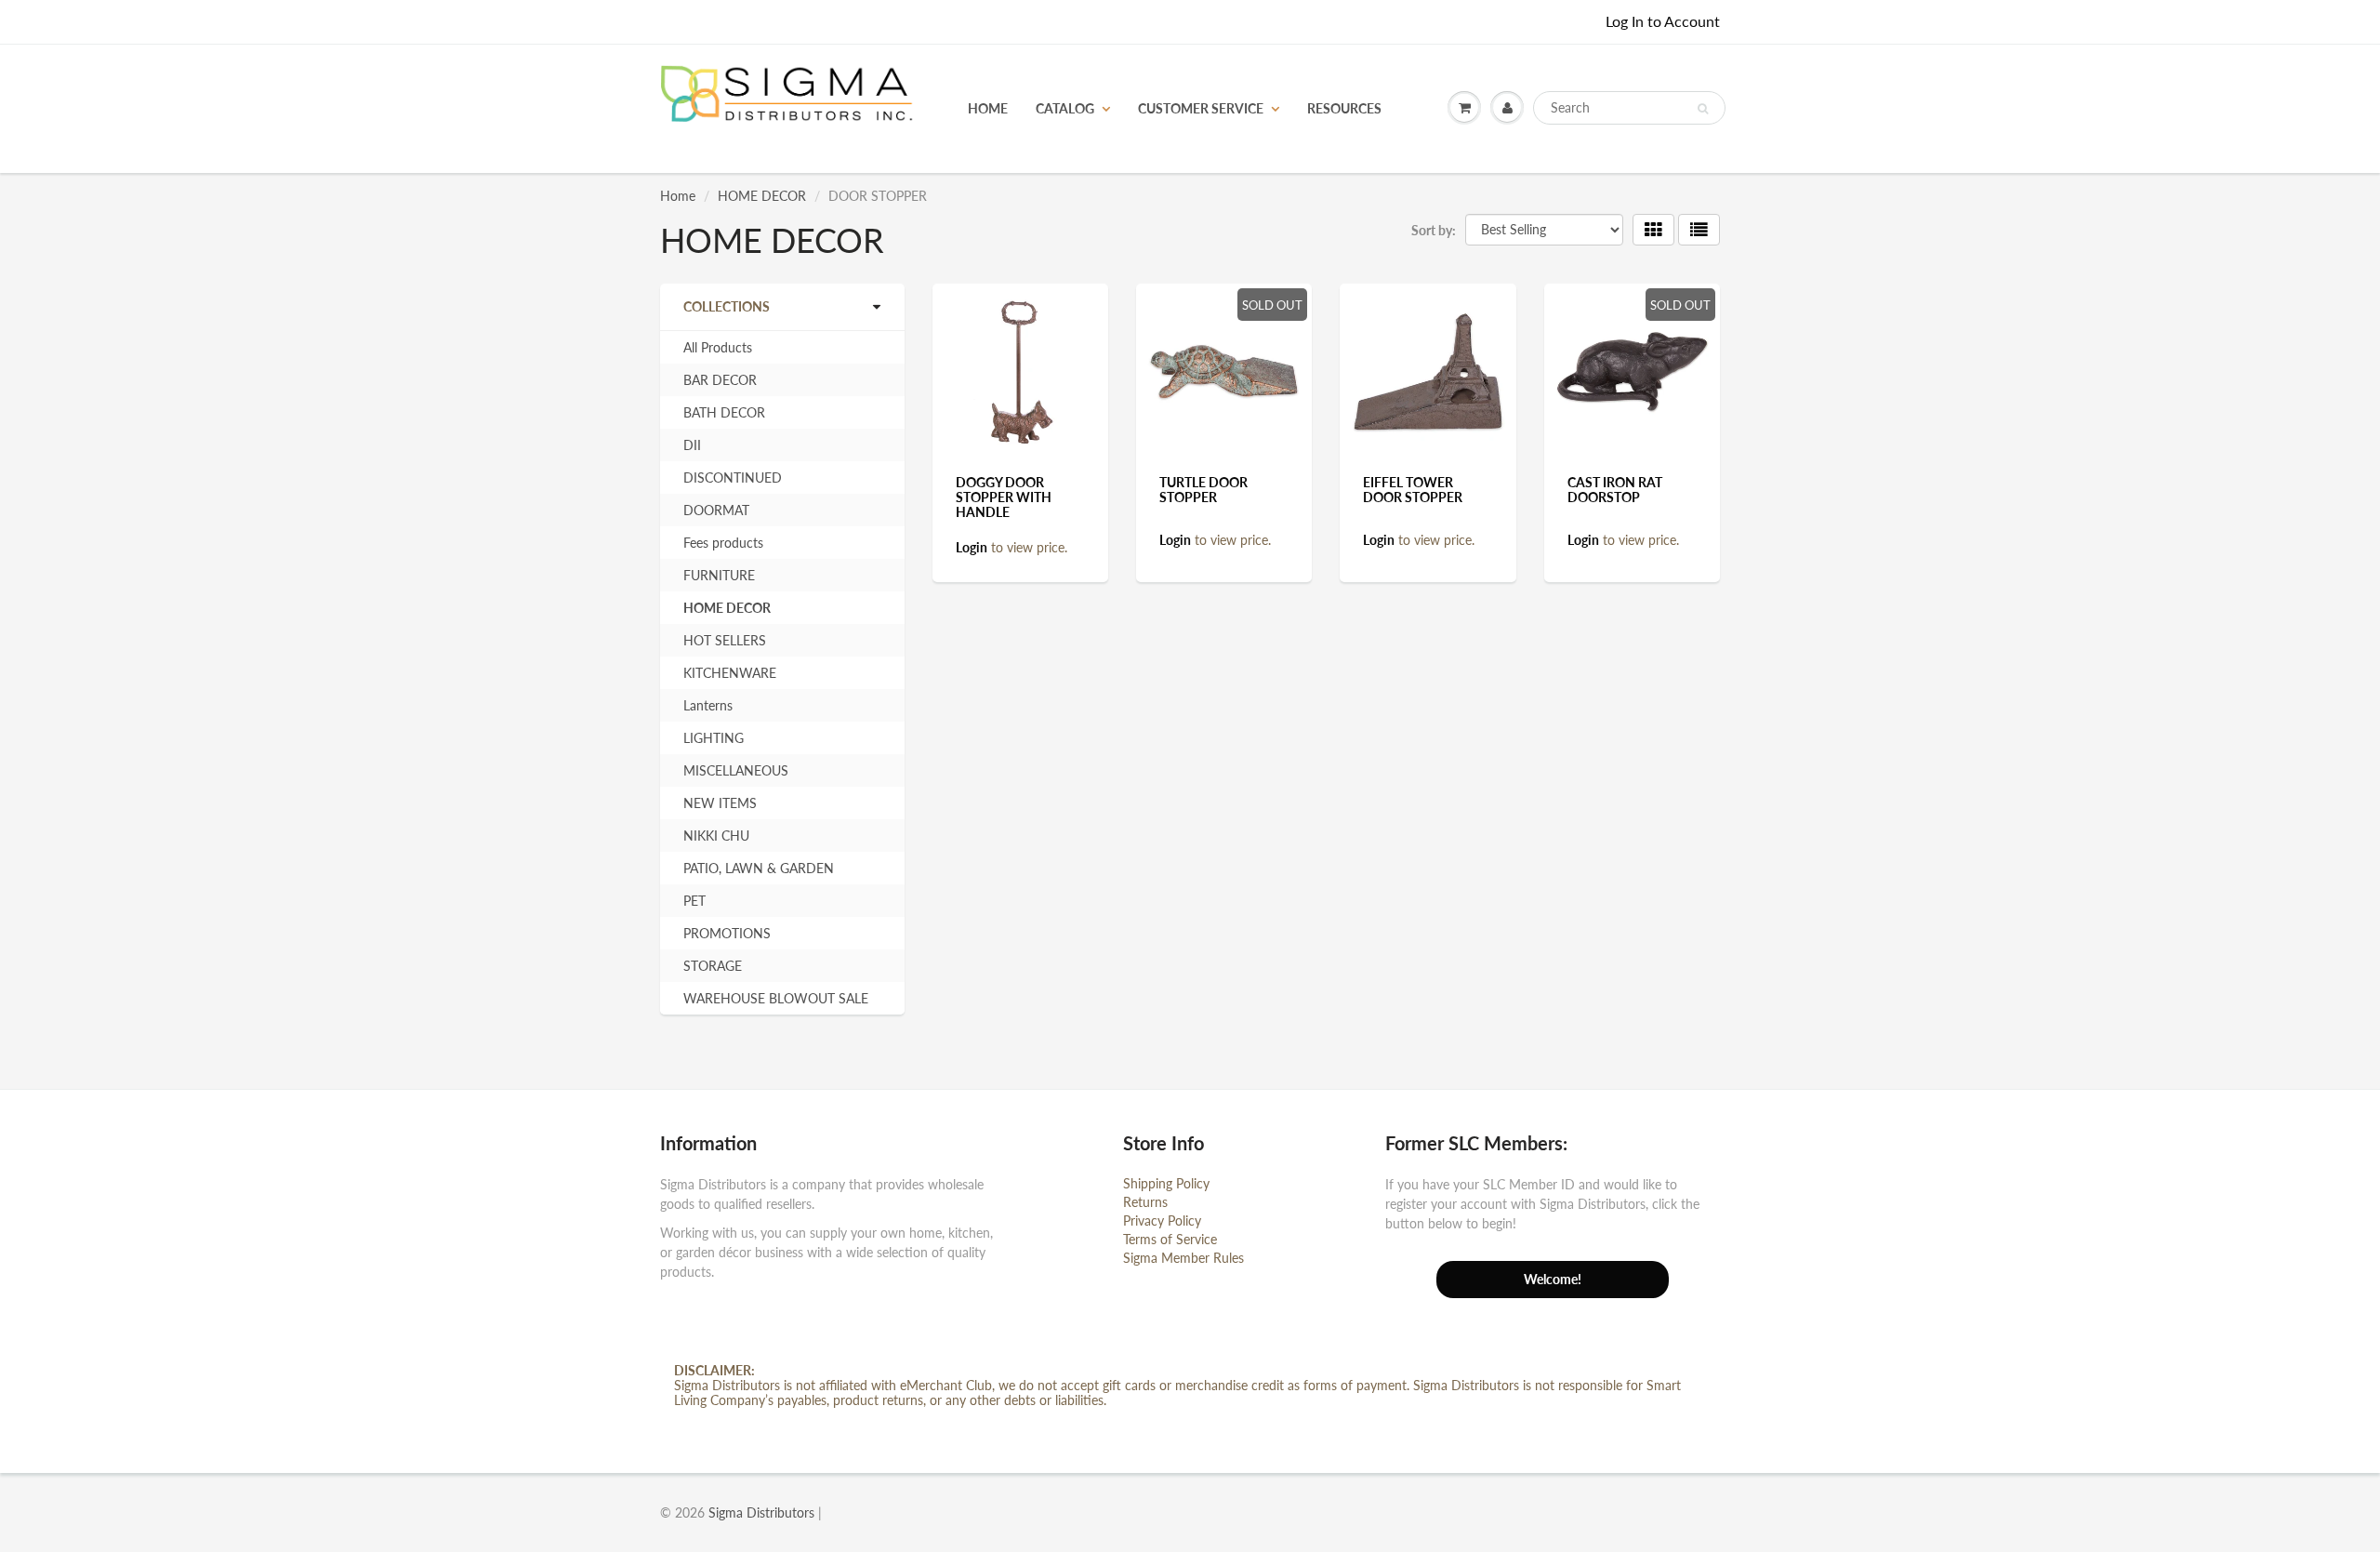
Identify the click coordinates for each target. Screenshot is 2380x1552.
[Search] (1703, 109)
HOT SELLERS (725, 640)
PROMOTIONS (727, 933)
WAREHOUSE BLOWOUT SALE (776, 998)
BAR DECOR (720, 380)
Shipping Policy (1166, 1183)
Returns (1145, 1202)
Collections (727, 306)
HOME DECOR (762, 196)
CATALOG (1065, 108)
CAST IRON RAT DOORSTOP (1615, 490)
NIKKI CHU (716, 836)
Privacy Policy (1162, 1220)
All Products (718, 347)
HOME (988, 108)
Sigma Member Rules (1183, 1258)
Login (972, 547)
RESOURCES (1344, 108)
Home (678, 196)
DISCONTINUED (733, 478)
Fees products (723, 543)
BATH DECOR (724, 412)
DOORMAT (716, 510)
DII (692, 445)
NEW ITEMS (720, 803)
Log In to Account (1663, 21)
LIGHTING (714, 738)
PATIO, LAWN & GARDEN (759, 868)
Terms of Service (1170, 1239)
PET (694, 901)
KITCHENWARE (730, 673)
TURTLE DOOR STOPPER (1203, 490)
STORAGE (713, 966)
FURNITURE (719, 575)
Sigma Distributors (761, 1512)
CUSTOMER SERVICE (1201, 108)
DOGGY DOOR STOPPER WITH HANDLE (1004, 497)
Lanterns (708, 705)
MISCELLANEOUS (736, 770)
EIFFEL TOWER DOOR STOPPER (1413, 490)
